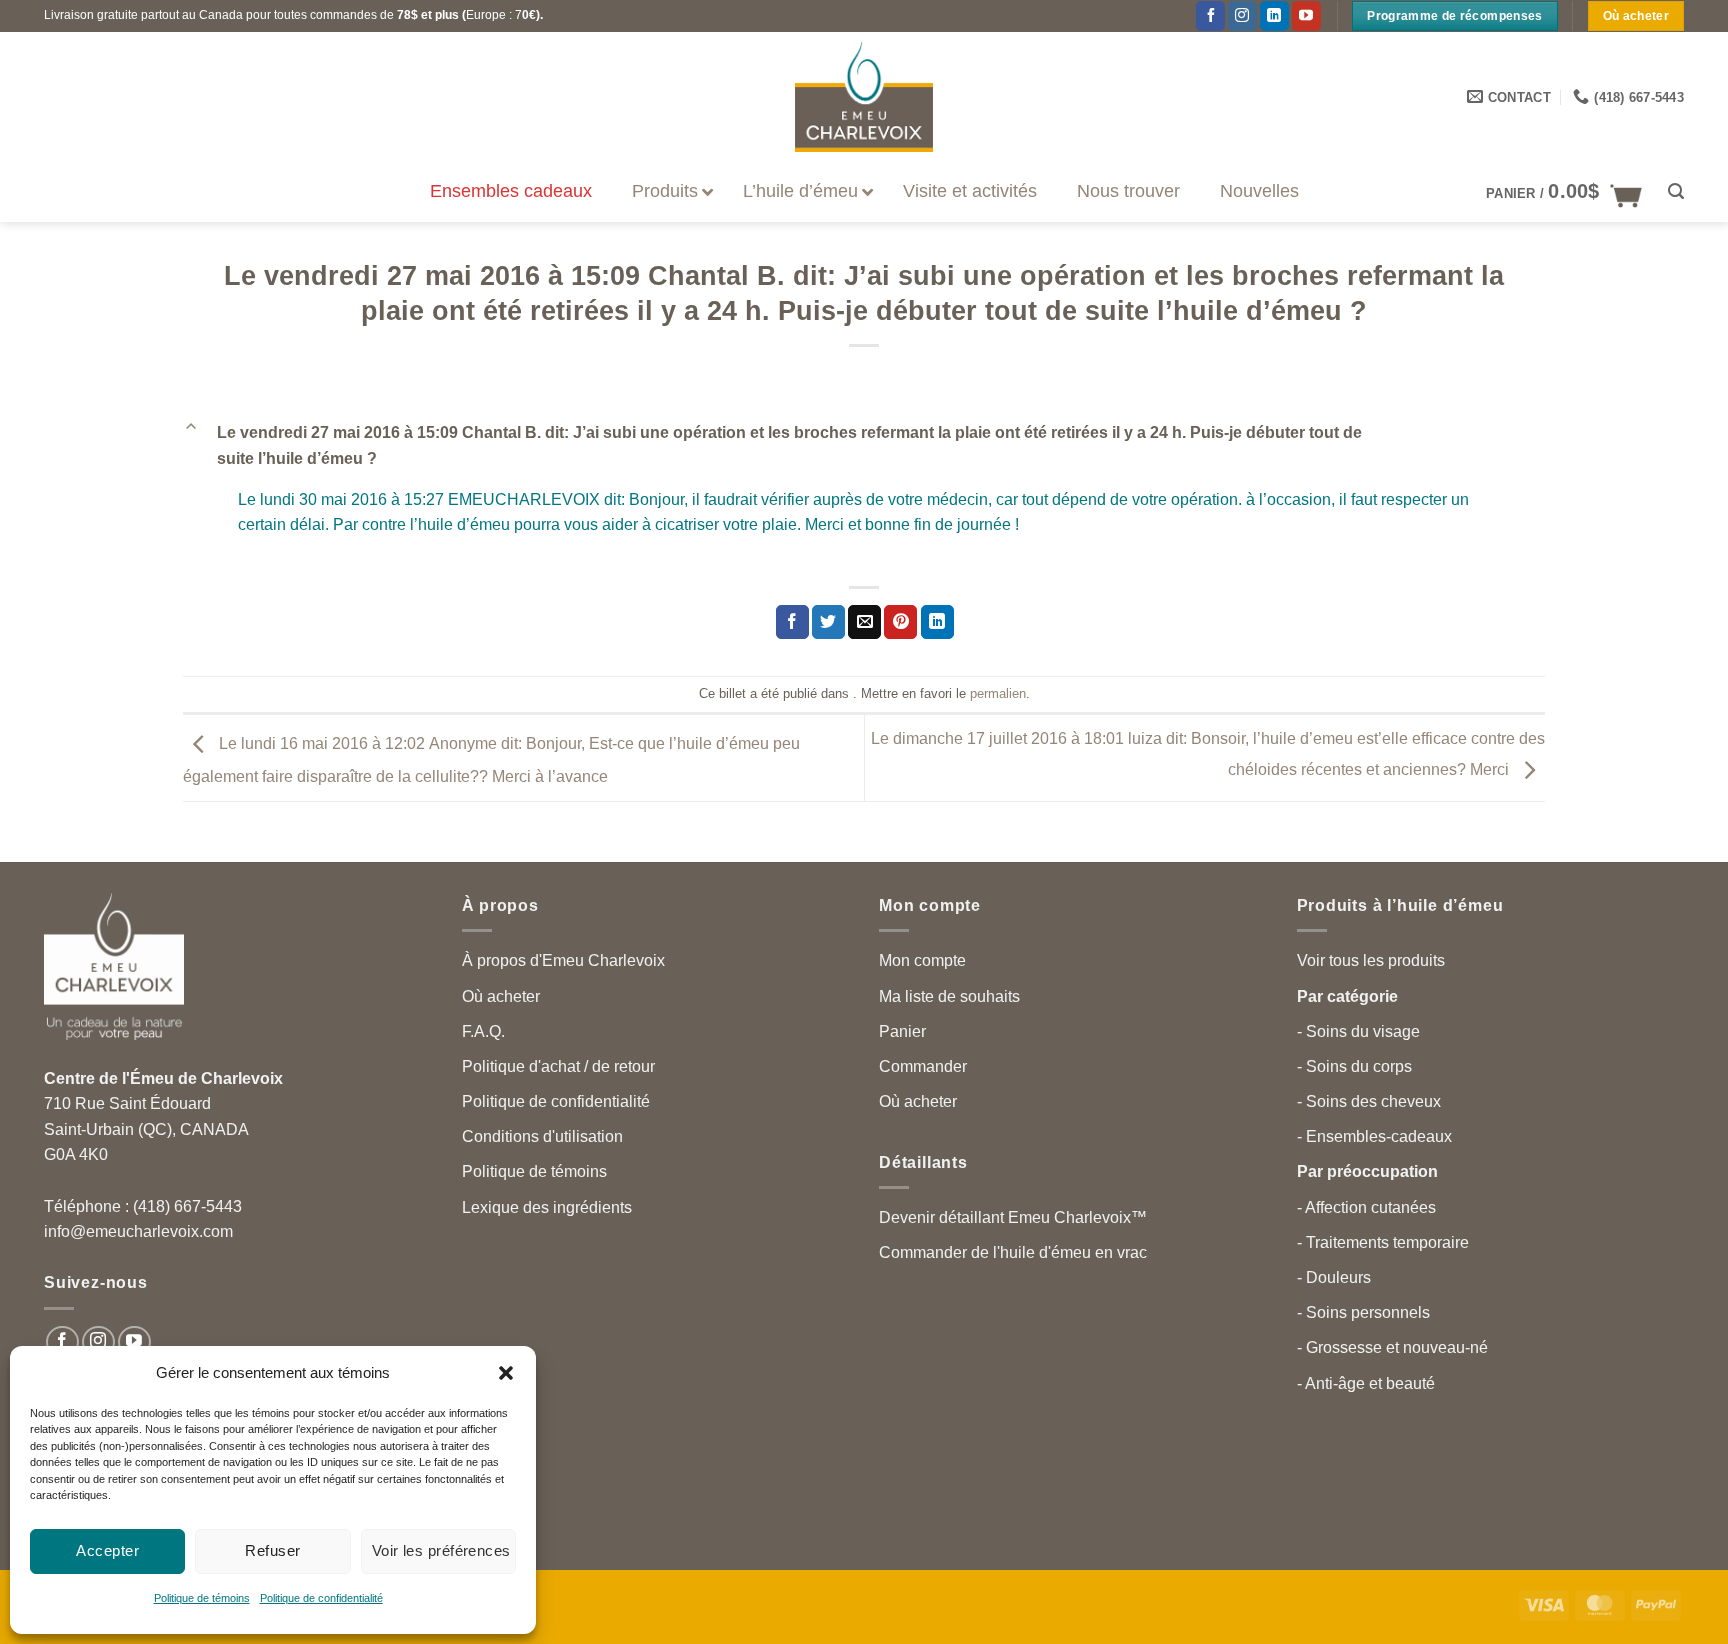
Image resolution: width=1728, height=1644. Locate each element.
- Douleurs (1334, 1277)
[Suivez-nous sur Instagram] (98, 1342)
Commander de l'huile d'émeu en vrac (1013, 1252)
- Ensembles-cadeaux (1374, 1136)
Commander (923, 1066)
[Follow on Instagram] (1242, 16)
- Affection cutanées (1366, 1207)
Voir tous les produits (1371, 960)
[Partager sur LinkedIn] (937, 622)
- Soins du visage (1358, 1031)
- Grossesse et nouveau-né (1392, 1347)
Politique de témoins (202, 1598)
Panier (902, 1031)
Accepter (107, 1550)
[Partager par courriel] (864, 622)
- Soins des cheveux (1369, 1101)
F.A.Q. (483, 1031)
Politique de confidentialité (321, 1598)
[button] (506, 1373)
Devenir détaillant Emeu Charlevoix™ (1013, 1217)
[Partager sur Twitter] (828, 622)
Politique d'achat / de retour (558, 1066)
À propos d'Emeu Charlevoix (563, 960)
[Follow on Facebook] (62, 1342)
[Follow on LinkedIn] (1274, 16)
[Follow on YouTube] (134, 1342)
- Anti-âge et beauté (1366, 1383)
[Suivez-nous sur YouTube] (1306, 16)
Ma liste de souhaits (949, 996)
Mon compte (922, 960)
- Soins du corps (1354, 1066)
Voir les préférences (441, 1550)
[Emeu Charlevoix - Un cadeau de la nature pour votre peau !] (864, 97)
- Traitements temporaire (1383, 1242)
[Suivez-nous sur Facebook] (1210, 16)
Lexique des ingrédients (547, 1207)
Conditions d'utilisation (542, 1136)
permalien (998, 693)
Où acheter (501, 996)
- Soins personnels (1363, 1312)
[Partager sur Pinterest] (900, 622)
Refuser (272, 1550)
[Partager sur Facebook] (792, 622)
